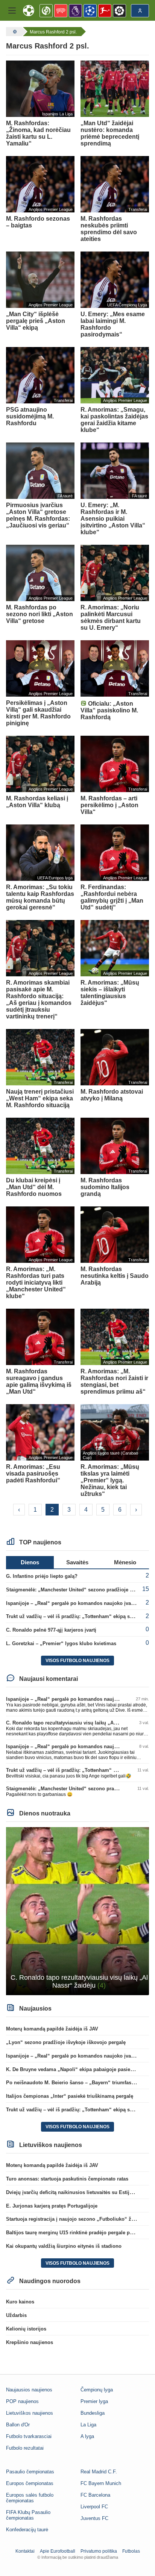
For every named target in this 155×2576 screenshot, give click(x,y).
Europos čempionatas (30, 2483)
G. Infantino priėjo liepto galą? (42, 1576)
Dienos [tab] (30, 1562)
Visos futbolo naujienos (77, 1661)
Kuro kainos (20, 2302)
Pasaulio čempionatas (30, 2472)
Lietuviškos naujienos (30, 2413)
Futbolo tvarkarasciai (29, 2436)
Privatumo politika (99, 2551)
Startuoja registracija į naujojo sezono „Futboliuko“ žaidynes (78, 2219)
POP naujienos (22, 2401)
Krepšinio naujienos (30, 2342)
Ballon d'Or (18, 2425)
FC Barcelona (95, 2495)
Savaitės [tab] (77, 1562)
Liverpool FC (94, 2507)
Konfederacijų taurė (27, 2530)
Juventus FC (94, 2518)
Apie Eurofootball (58, 2551)
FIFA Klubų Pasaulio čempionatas (28, 2515)
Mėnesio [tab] (125, 1562)
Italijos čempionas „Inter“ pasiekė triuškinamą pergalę (70, 2096)
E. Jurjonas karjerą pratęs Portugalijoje (52, 2206)
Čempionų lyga (97, 2390)
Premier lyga (94, 2401)
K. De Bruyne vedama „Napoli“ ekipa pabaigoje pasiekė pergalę (80, 2069)
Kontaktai (25, 2551)
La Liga (88, 2425)
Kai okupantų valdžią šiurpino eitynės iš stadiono (64, 2246)
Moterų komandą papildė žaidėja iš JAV (52, 2029)
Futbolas (131, 2551)
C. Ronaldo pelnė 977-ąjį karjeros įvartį (51, 1630)
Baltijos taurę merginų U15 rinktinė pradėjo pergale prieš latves (80, 2233)
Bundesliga (93, 2413)
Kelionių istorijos (26, 2329)
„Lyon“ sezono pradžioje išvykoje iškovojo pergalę (66, 2042)
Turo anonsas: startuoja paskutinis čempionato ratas (67, 2179)
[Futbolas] (14, 32)
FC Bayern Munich (101, 2483)
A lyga (87, 2436)
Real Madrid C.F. (99, 2472)
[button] (12, 11)
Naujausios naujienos (29, 2390)
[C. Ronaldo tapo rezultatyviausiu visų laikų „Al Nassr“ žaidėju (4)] (77, 1910)
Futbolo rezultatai (25, 2448)
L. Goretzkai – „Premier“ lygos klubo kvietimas (61, 1643)
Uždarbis (16, 2315)
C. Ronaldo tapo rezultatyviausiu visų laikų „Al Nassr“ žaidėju (78, 1723)
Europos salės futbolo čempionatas (30, 2498)
